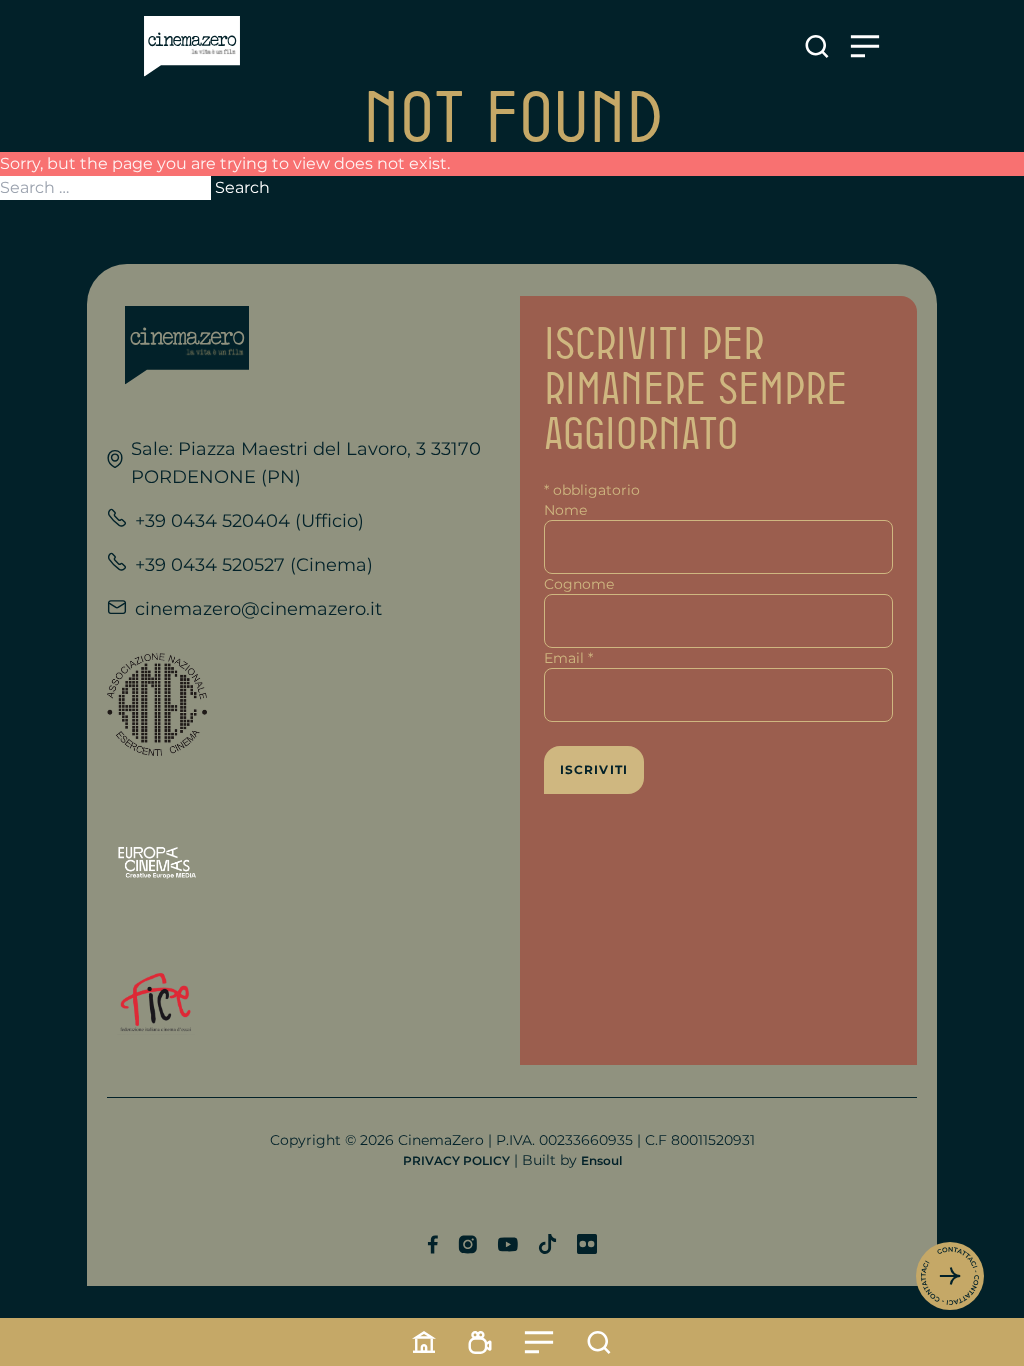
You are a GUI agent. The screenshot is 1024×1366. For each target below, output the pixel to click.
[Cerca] (599, 1342)
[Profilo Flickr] (587, 1244)
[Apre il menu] (865, 46)
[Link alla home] (192, 46)
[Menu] (539, 1342)
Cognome (579, 584)
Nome (565, 510)
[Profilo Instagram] (467, 1244)
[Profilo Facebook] (432, 1244)
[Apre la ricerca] (817, 46)
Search (242, 187)
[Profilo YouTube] (507, 1244)
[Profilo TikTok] (547, 1244)
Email (568, 658)
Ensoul (601, 1160)
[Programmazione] (480, 1342)
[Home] (424, 1342)
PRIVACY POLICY (456, 1160)
